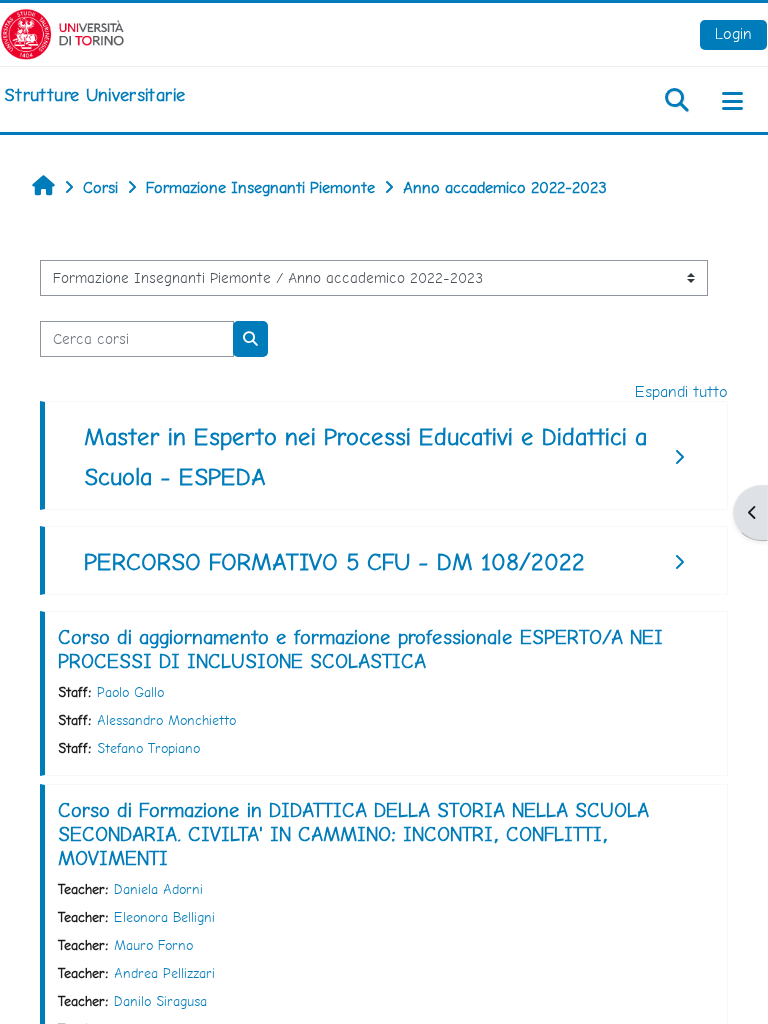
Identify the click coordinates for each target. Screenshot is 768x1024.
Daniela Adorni (158, 889)
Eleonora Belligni (164, 917)
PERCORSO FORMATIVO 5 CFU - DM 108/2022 (334, 561)
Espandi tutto (681, 391)
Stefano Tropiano (148, 748)
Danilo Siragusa (160, 1001)
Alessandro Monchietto (166, 720)
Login (733, 33)
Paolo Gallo (130, 692)
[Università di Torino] (62, 32)
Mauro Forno (153, 945)
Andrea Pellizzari (164, 973)
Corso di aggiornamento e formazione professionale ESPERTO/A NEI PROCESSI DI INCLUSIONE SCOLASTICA (360, 649)
